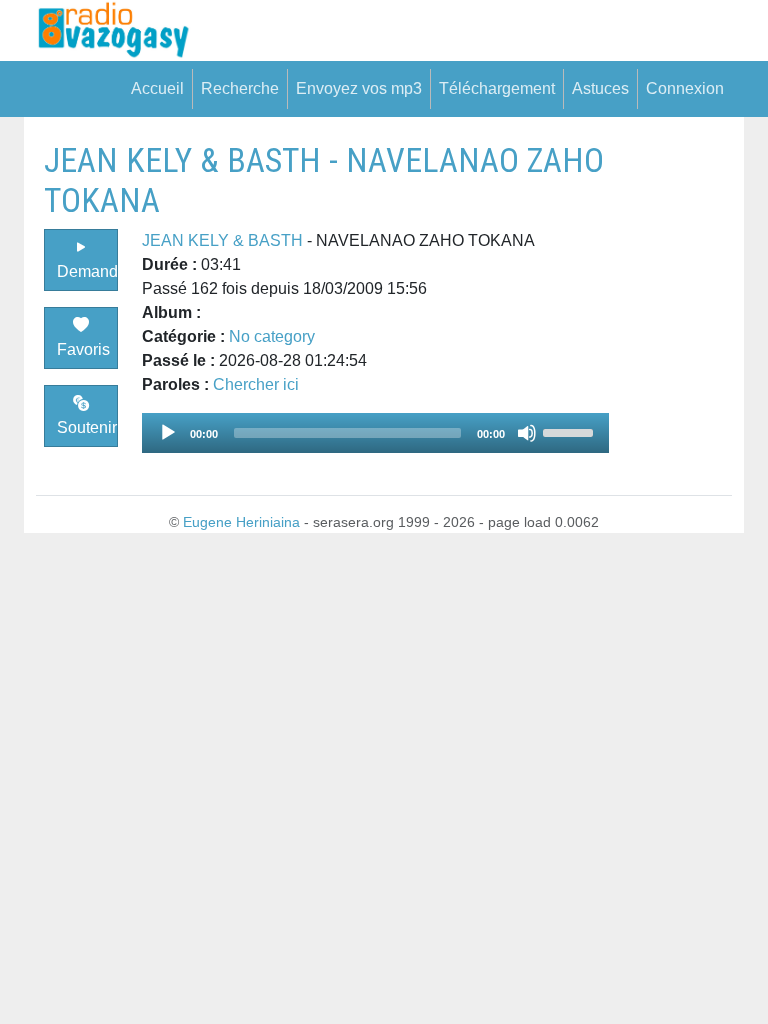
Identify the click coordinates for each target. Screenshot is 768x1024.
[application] (375, 433)
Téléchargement (497, 88)
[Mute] (527, 433)
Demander (87, 271)
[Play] (168, 433)
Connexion (685, 88)
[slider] (571, 431)
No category (272, 336)
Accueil (157, 88)
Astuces (600, 88)
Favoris (83, 349)
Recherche (240, 88)
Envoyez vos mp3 (359, 88)
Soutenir (87, 427)
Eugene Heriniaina (241, 522)
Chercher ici (256, 384)
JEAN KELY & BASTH (222, 240)
